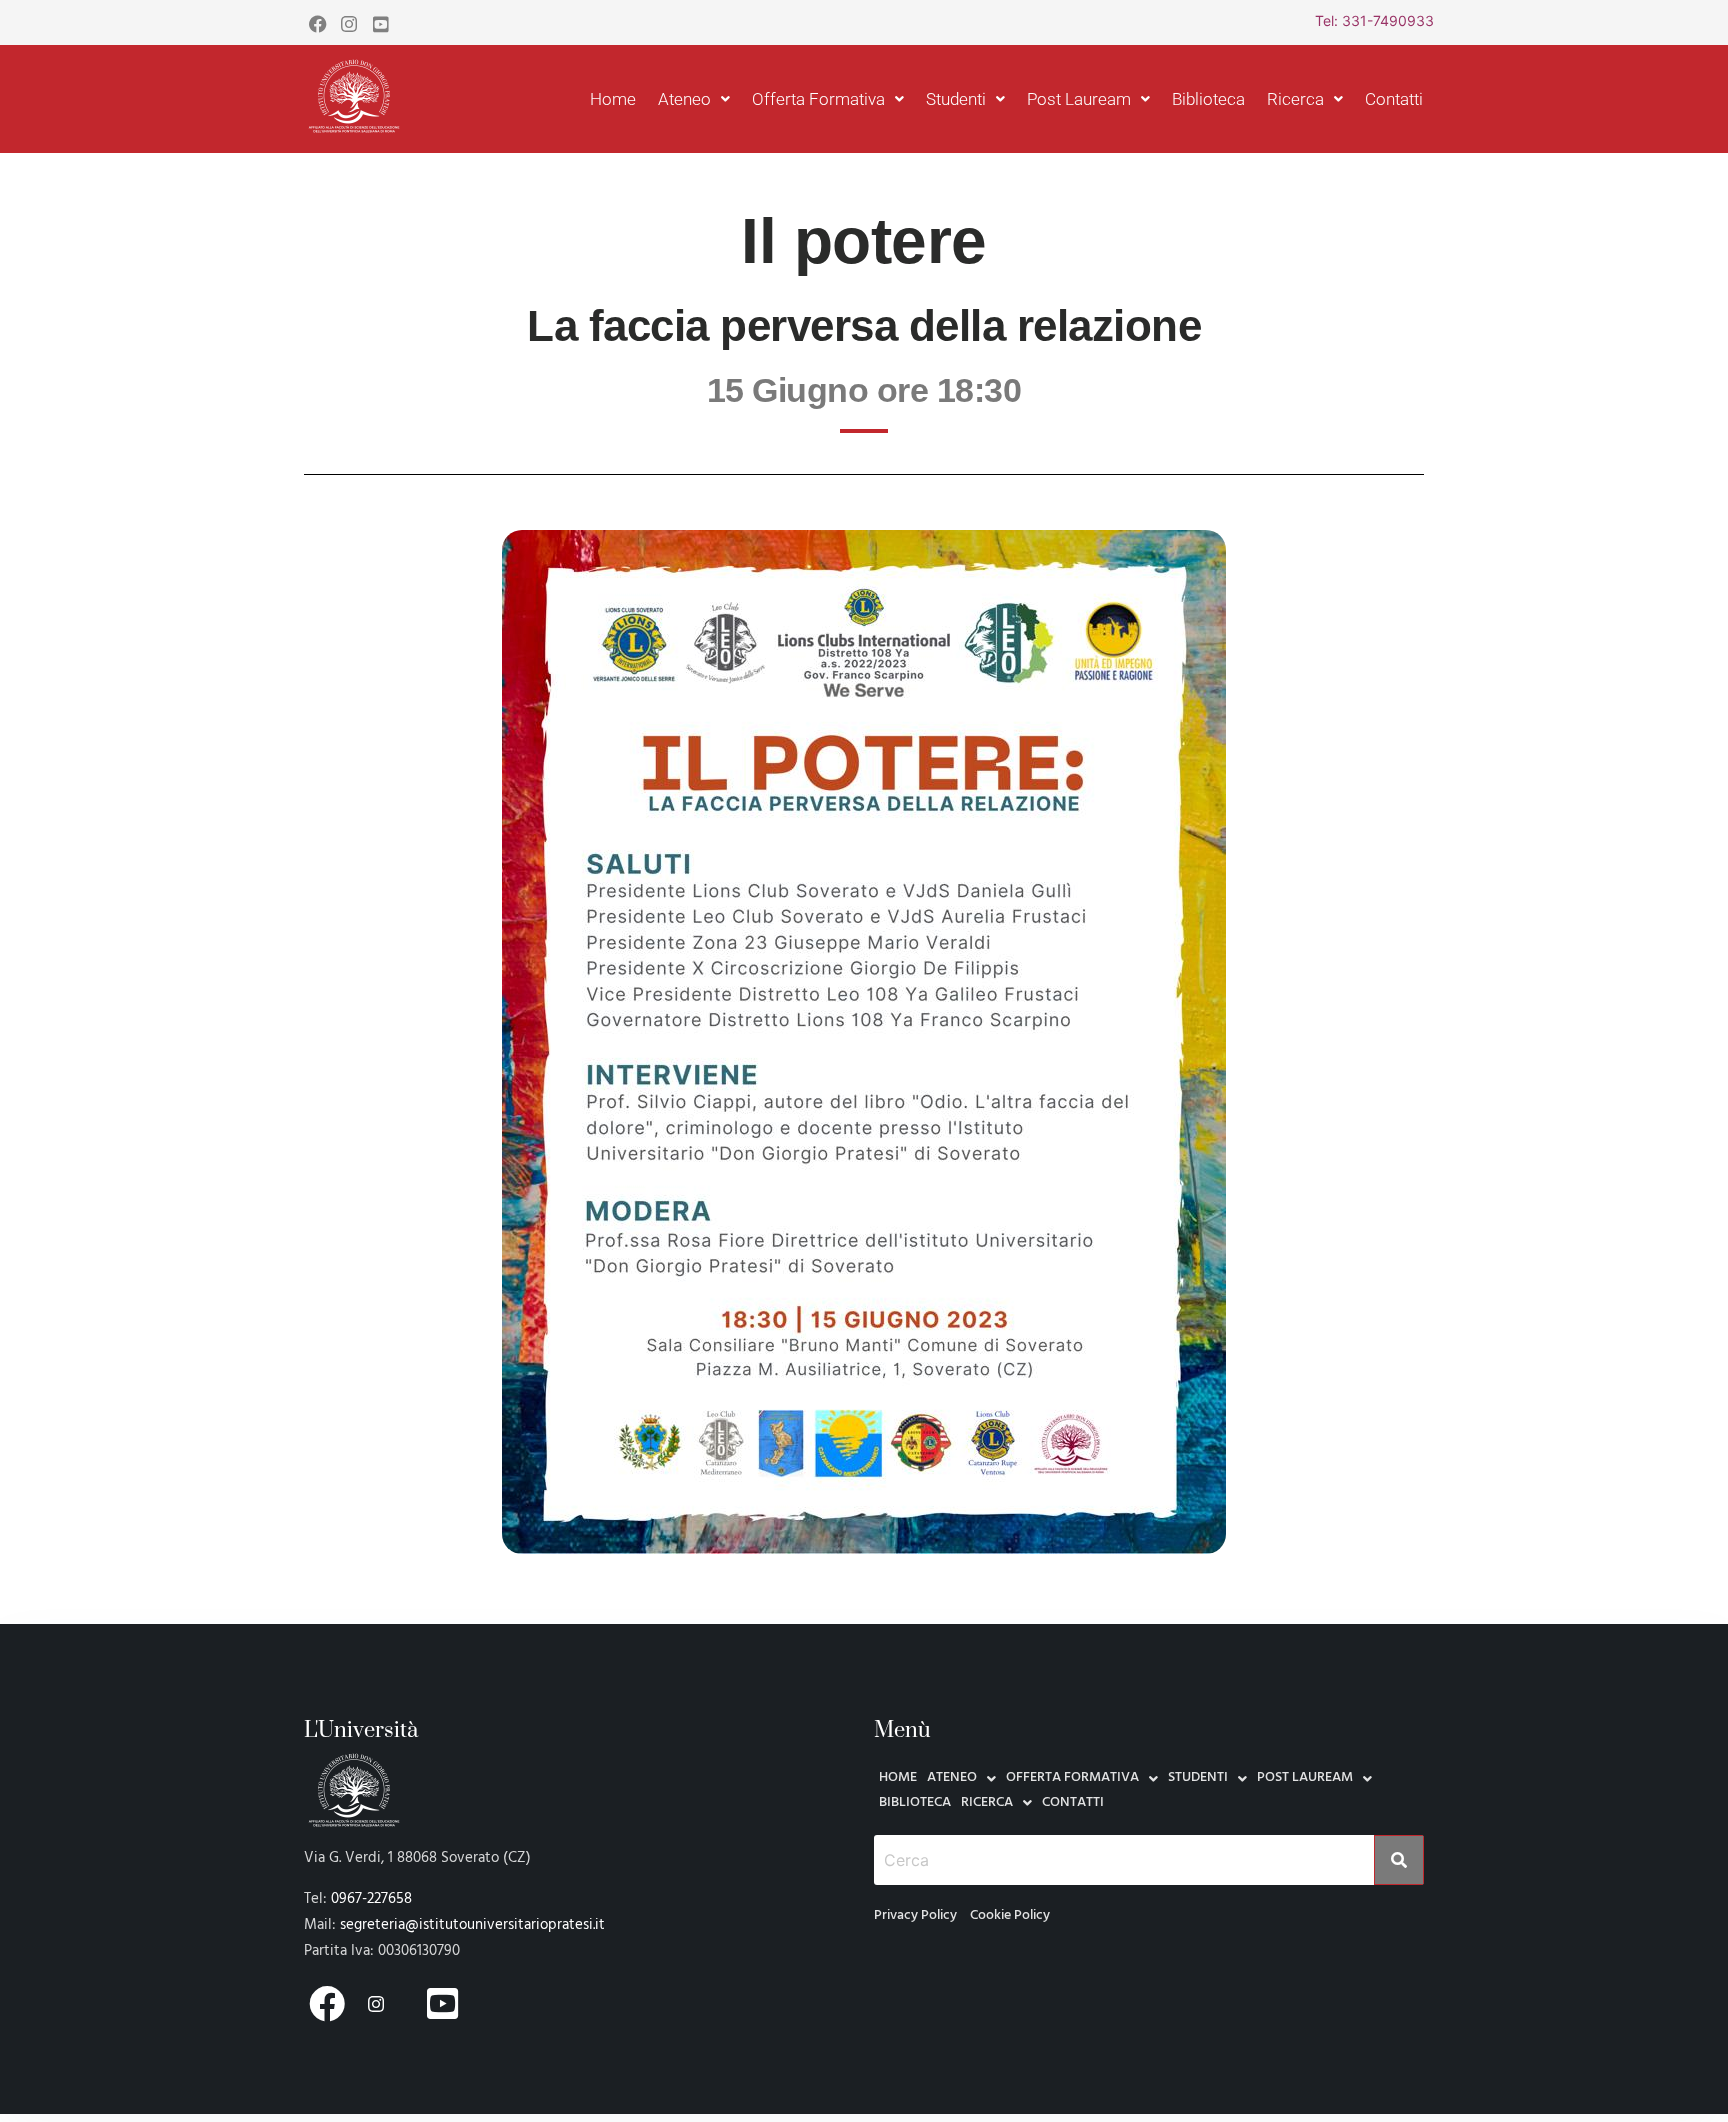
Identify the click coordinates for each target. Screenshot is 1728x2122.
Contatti (1394, 99)
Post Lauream (1079, 99)
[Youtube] (381, 23)
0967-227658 (371, 1899)
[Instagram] (349, 23)
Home (613, 99)
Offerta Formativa (818, 99)
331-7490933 (1388, 20)
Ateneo (684, 99)
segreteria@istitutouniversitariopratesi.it (472, 1925)
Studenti (956, 99)
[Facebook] (317, 23)
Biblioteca (1208, 99)
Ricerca (1295, 99)
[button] (694, 99)
